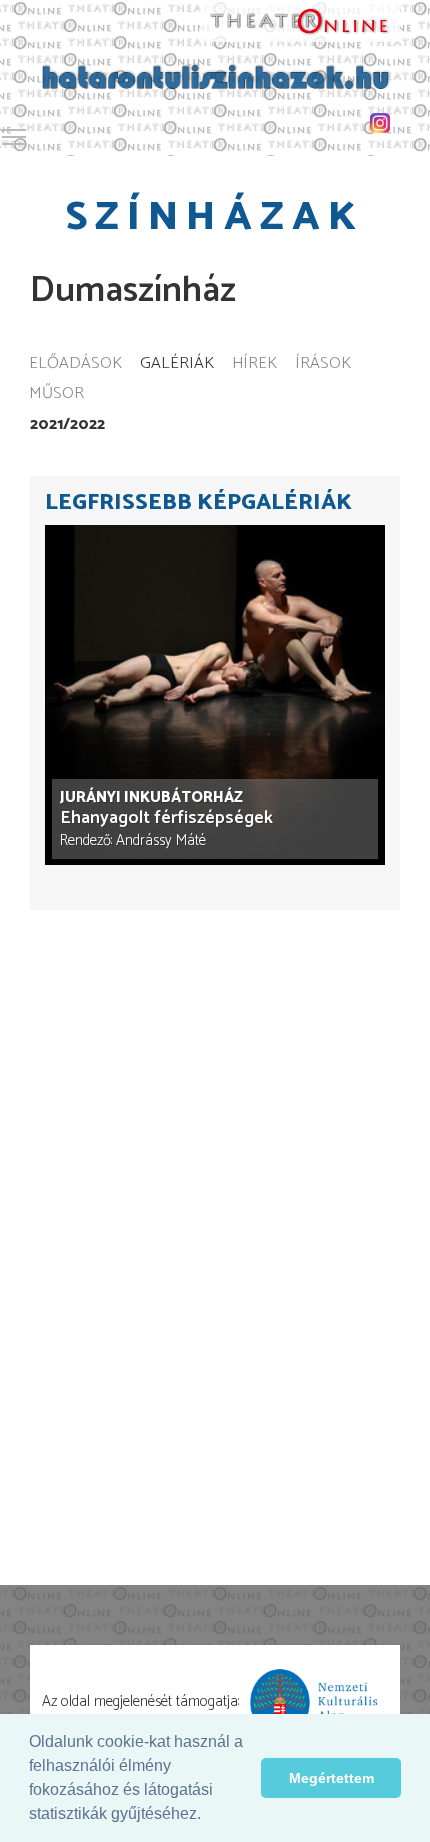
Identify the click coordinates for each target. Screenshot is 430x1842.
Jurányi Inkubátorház (151, 797)
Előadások (75, 364)
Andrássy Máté (161, 840)
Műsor (56, 394)
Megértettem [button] (331, 1778)
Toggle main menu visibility (14, 136)
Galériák (177, 364)
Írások (323, 364)
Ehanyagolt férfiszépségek (166, 819)
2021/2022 (67, 424)
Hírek (254, 364)
